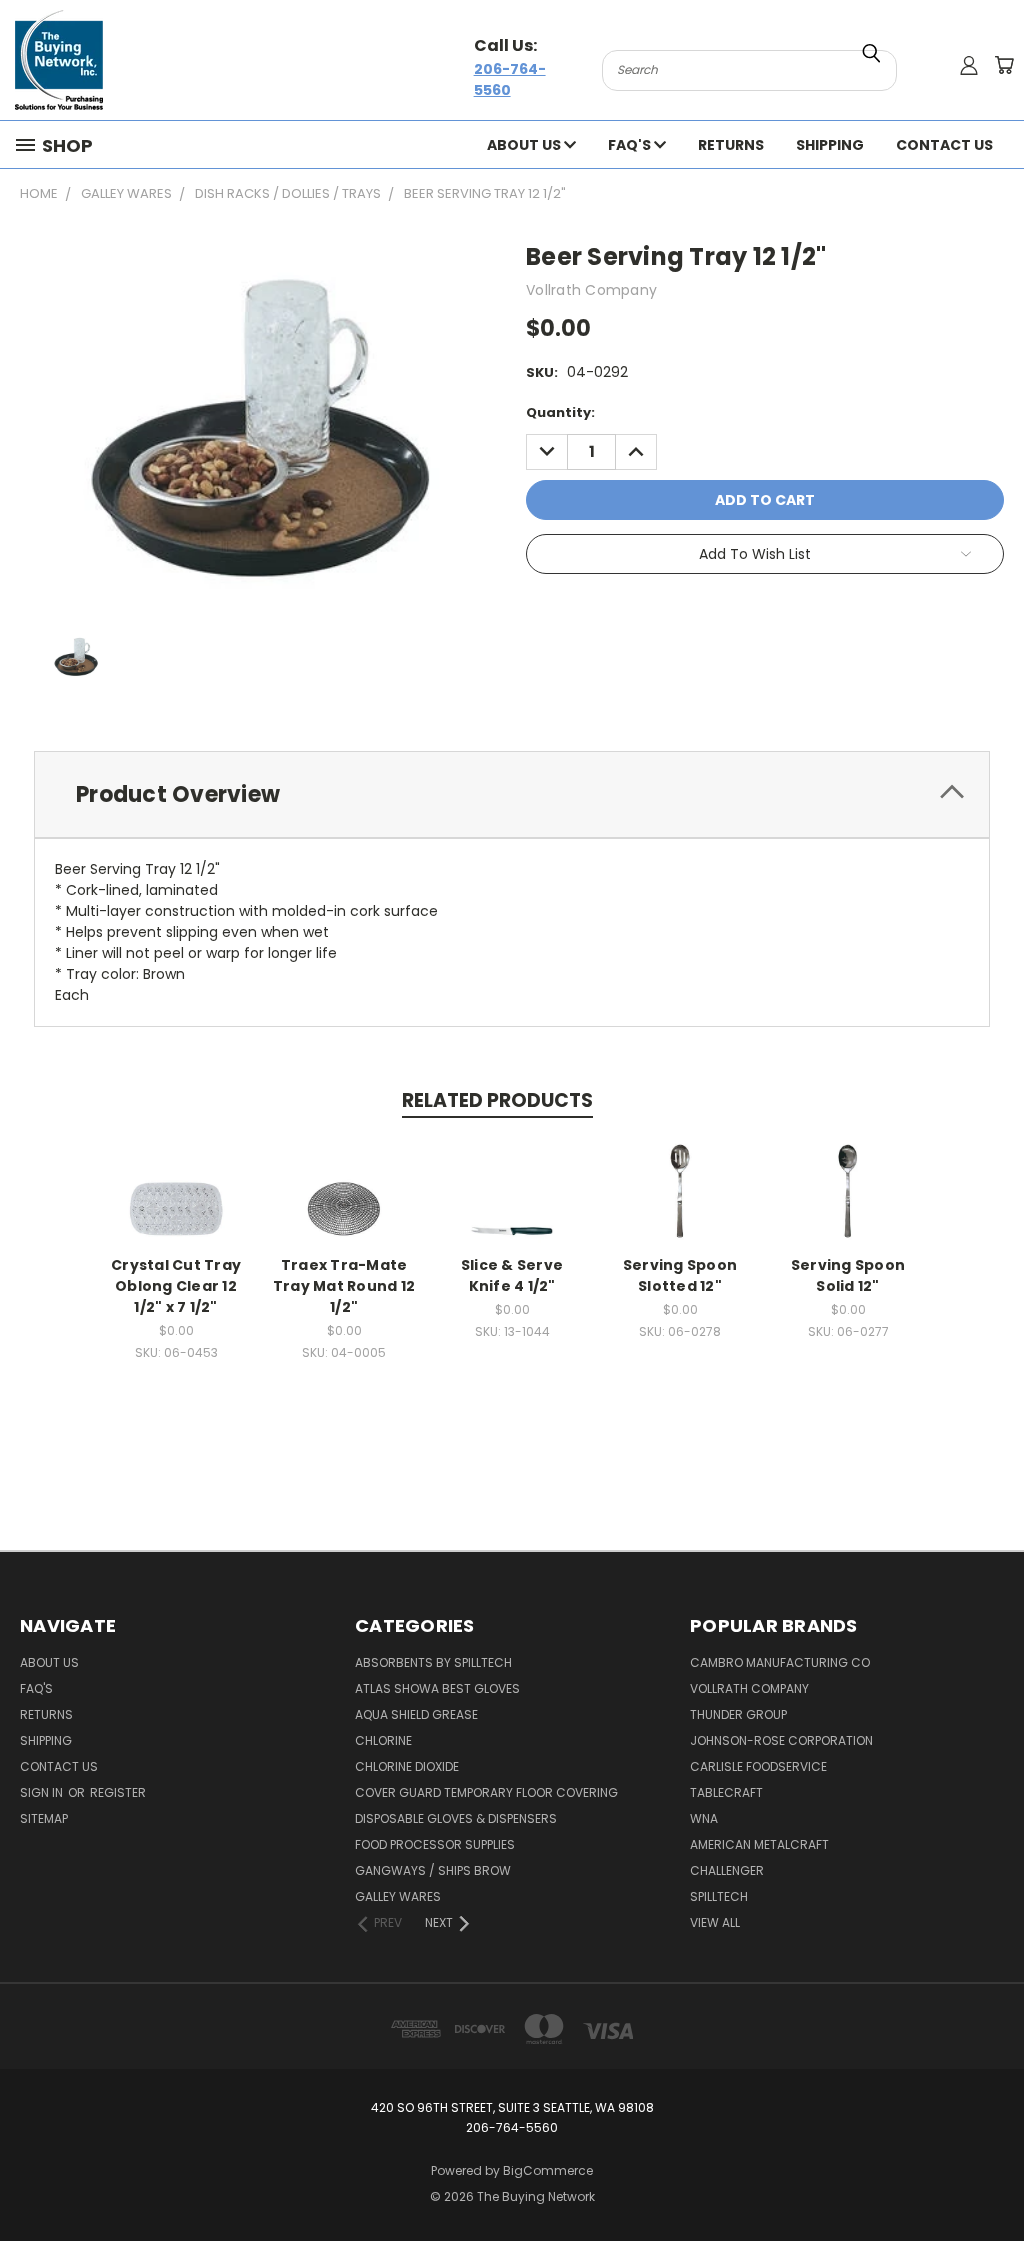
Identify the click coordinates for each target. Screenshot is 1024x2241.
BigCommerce (548, 2170)
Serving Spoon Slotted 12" (680, 1275)
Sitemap (44, 1818)
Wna (704, 1818)
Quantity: (560, 412)
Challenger (727, 1870)
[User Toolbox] (969, 65)
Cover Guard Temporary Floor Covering (486, 1792)
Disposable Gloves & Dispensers (456, 1818)
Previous (993, 2178)
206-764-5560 (510, 79)
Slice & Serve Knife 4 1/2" (512, 1275)
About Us (525, 145)
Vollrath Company (749, 1688)
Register (118, 1792)
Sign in (43, 1792)
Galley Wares (398, 1896)
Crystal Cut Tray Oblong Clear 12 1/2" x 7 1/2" (176, 1286)
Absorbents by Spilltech (433, 1662)
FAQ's (631, 145)
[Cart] (1004, 65)
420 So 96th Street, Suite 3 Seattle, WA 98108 (512, 2107)
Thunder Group (738, 1714)
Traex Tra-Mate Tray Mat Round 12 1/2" (344, 1286)
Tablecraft (726, 1792)
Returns (731, 145)
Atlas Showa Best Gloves (437, 1688)
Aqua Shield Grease (416, 1714)
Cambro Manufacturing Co (780, 1662)
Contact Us (944, 145)
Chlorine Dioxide (407, 1766)
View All (715, 1922)
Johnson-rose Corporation (781, 1740)
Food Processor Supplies (435, 1844)
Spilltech (719, 1896)
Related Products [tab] (497, 1100)
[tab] (512, 794)
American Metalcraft (759, 1844)
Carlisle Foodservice (758, 1766)
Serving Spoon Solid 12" (848, 1275)
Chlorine (383, 1740)
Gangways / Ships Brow (433, 1870)
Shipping (830, 145)
